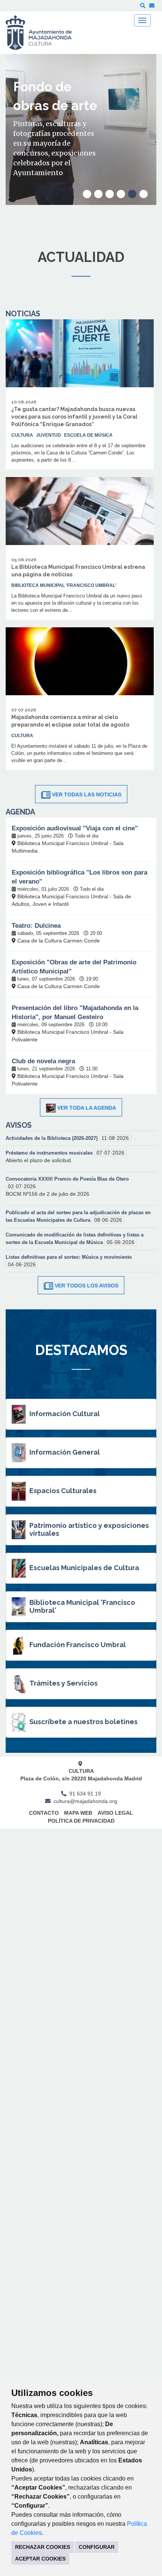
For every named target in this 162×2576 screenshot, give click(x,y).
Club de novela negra (43, 1061)
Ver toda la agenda (87, 1108)
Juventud (49, 435)
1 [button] (87, 194)
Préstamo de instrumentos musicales (50, 1153)
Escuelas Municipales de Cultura (84, 1568)
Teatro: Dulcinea (36, 926)
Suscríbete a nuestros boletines (83, 1722)
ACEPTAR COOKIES (40, 2559)
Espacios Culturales (63, 1491)
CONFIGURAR (97, 2547)
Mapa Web (78, 1813)
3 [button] (110, 194)
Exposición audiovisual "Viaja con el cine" (75, 828)
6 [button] (144, 194)
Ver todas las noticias (87, 795)
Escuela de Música (88, 435)
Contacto (44, 1813)
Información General (65, 1452)
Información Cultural (65, 1414)
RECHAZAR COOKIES (43, 2547)
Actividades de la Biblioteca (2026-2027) (52, 1138)
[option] (81, 129)
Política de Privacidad (81, 1821)
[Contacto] (152, 6)
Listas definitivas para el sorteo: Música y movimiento (69, 1257)
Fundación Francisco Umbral (78, 1645)
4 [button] (121, 194)
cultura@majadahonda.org (85, 1801)
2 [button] (98, 194)
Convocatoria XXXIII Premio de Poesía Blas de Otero (67, 1179)
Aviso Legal (115, 1813)
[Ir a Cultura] (44, 33)
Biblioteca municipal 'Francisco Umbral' (64, 585)
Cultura (22, 435)
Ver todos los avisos (86, 1286)
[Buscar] (143, 6)
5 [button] (132, 194)
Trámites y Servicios (63, 1683)
